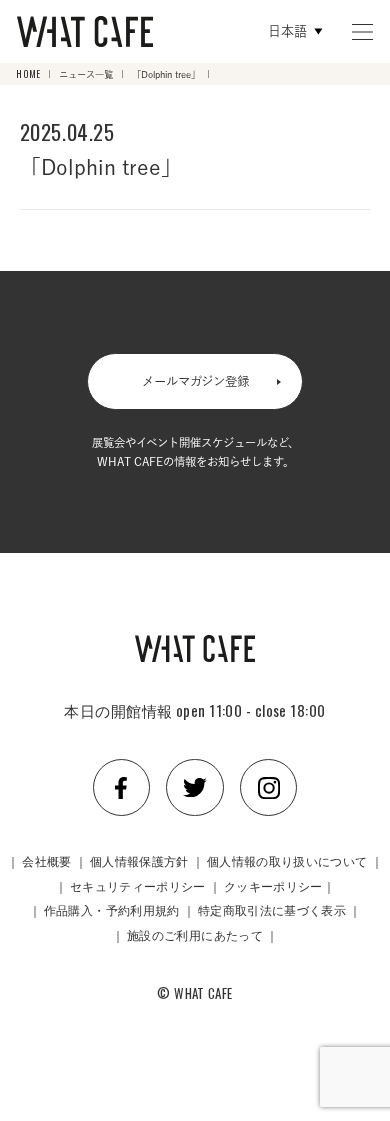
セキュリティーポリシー (138, 885)
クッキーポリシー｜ (279, 885)
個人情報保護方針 (139, 860)
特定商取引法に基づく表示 (272, 909)
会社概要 (46, 860)
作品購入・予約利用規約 (112, 909)
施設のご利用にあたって (195, 934)
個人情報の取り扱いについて (287, 860)
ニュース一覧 (86, 74)
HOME (28, 74)
